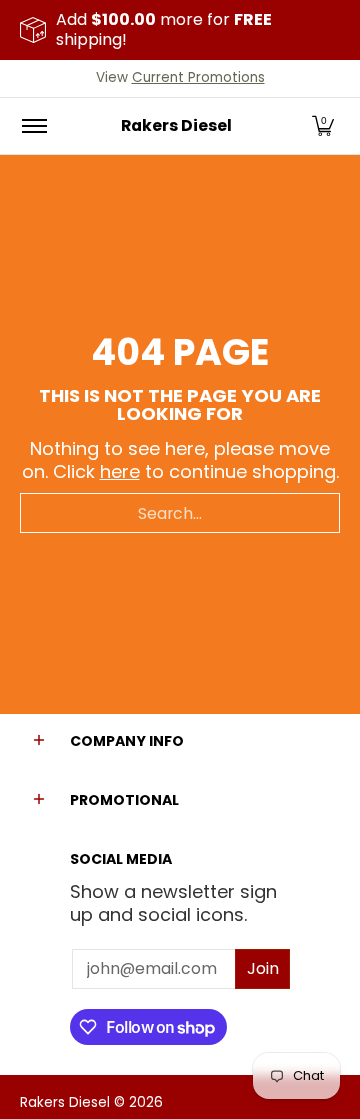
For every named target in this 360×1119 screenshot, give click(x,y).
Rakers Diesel (176, 125)
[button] (323, 126)
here (120, 471)
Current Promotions (198, 77)
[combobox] (180, 513)
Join (263, 968)
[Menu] (33, 126)
